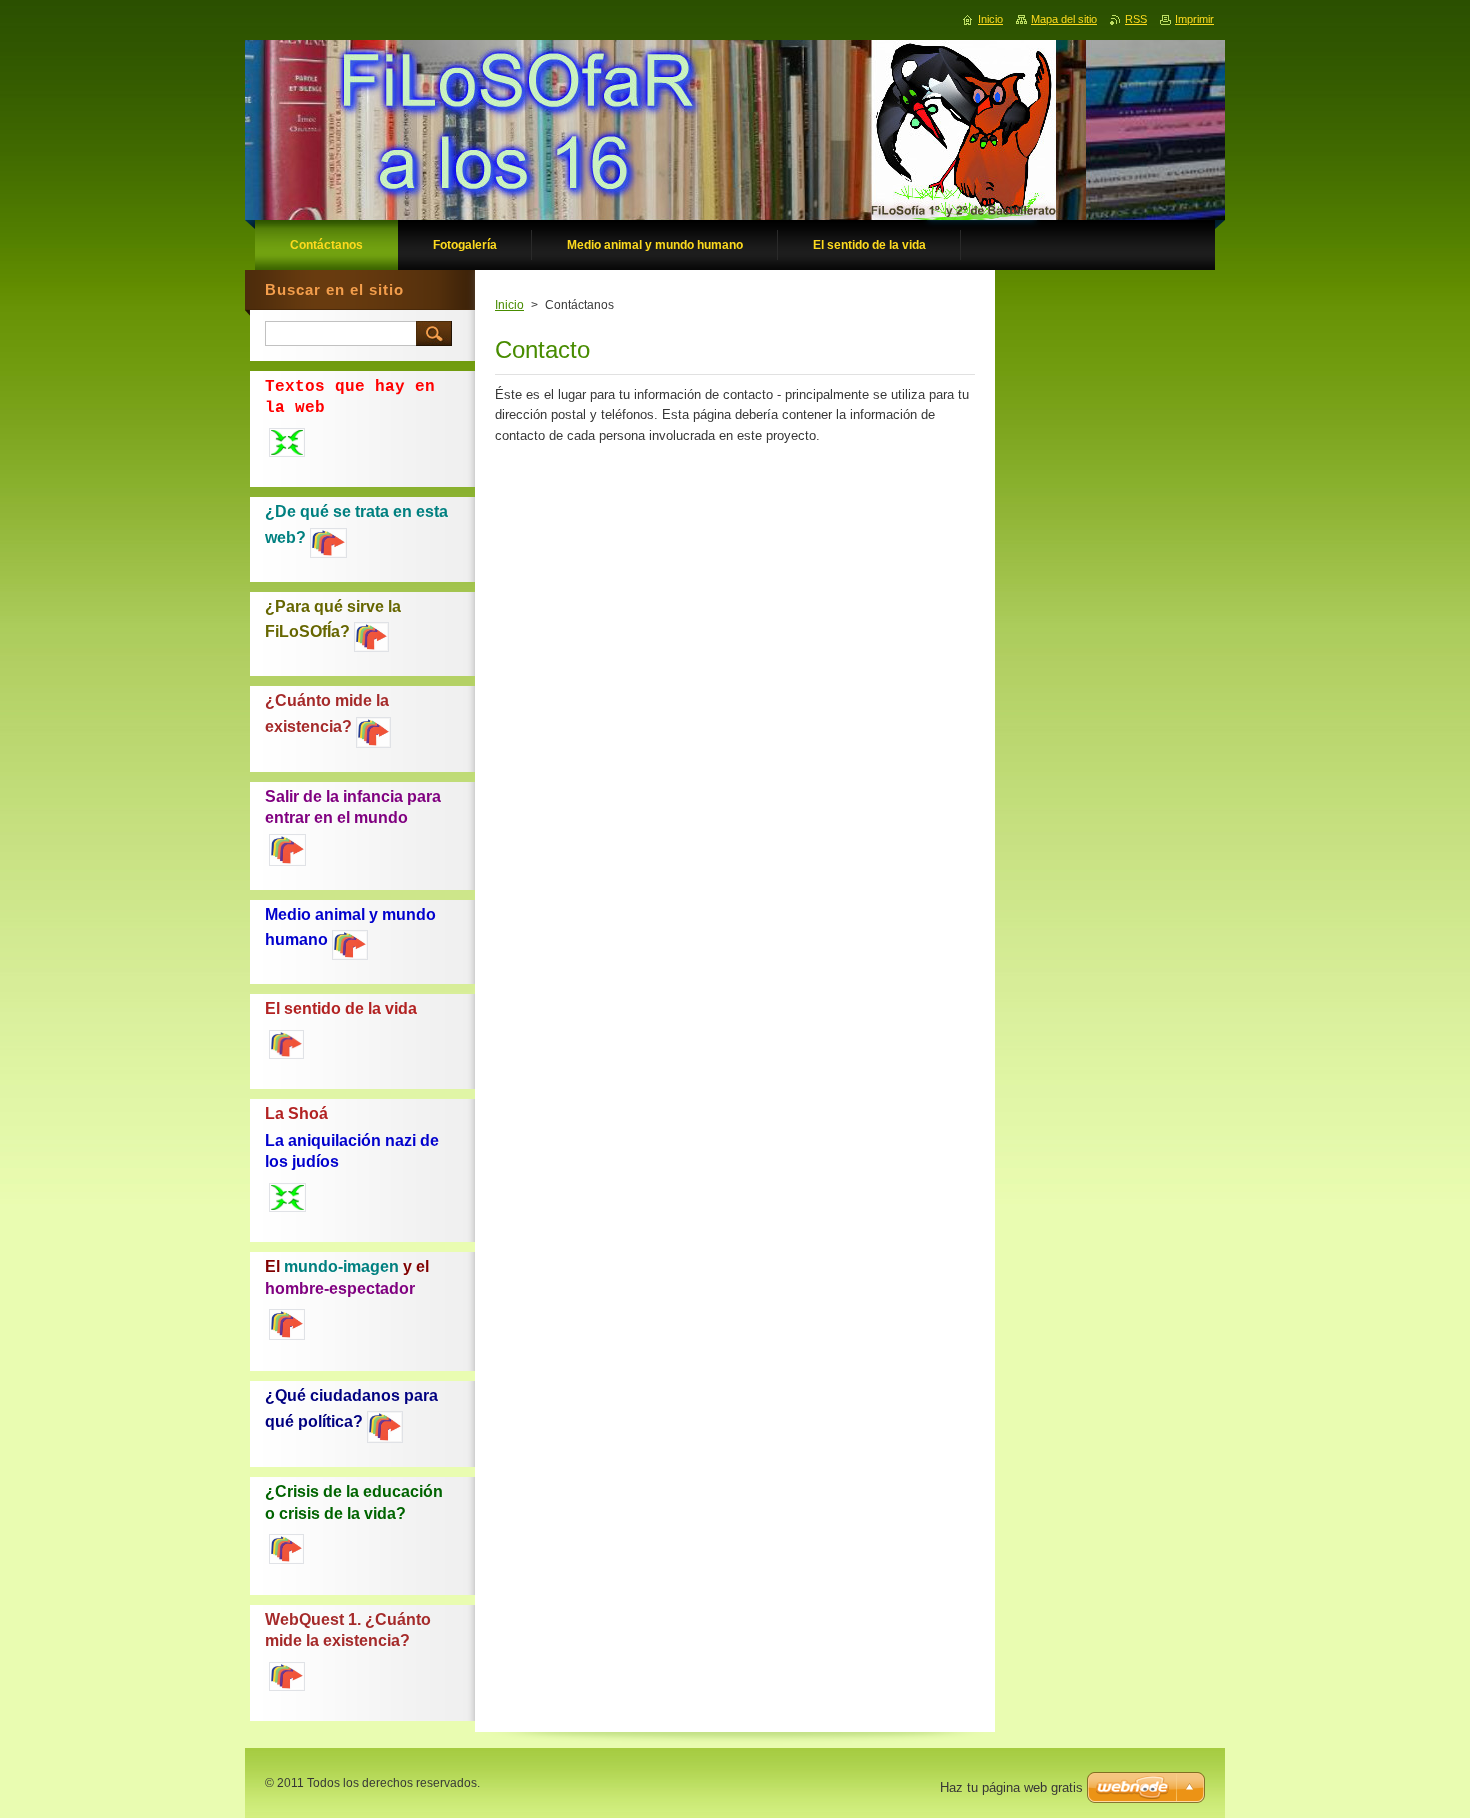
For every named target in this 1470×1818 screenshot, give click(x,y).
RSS (1136, 19)
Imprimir (1194, 19)
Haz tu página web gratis (1011, 1787)
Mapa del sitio (1064, 19)
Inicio (509, 305)
